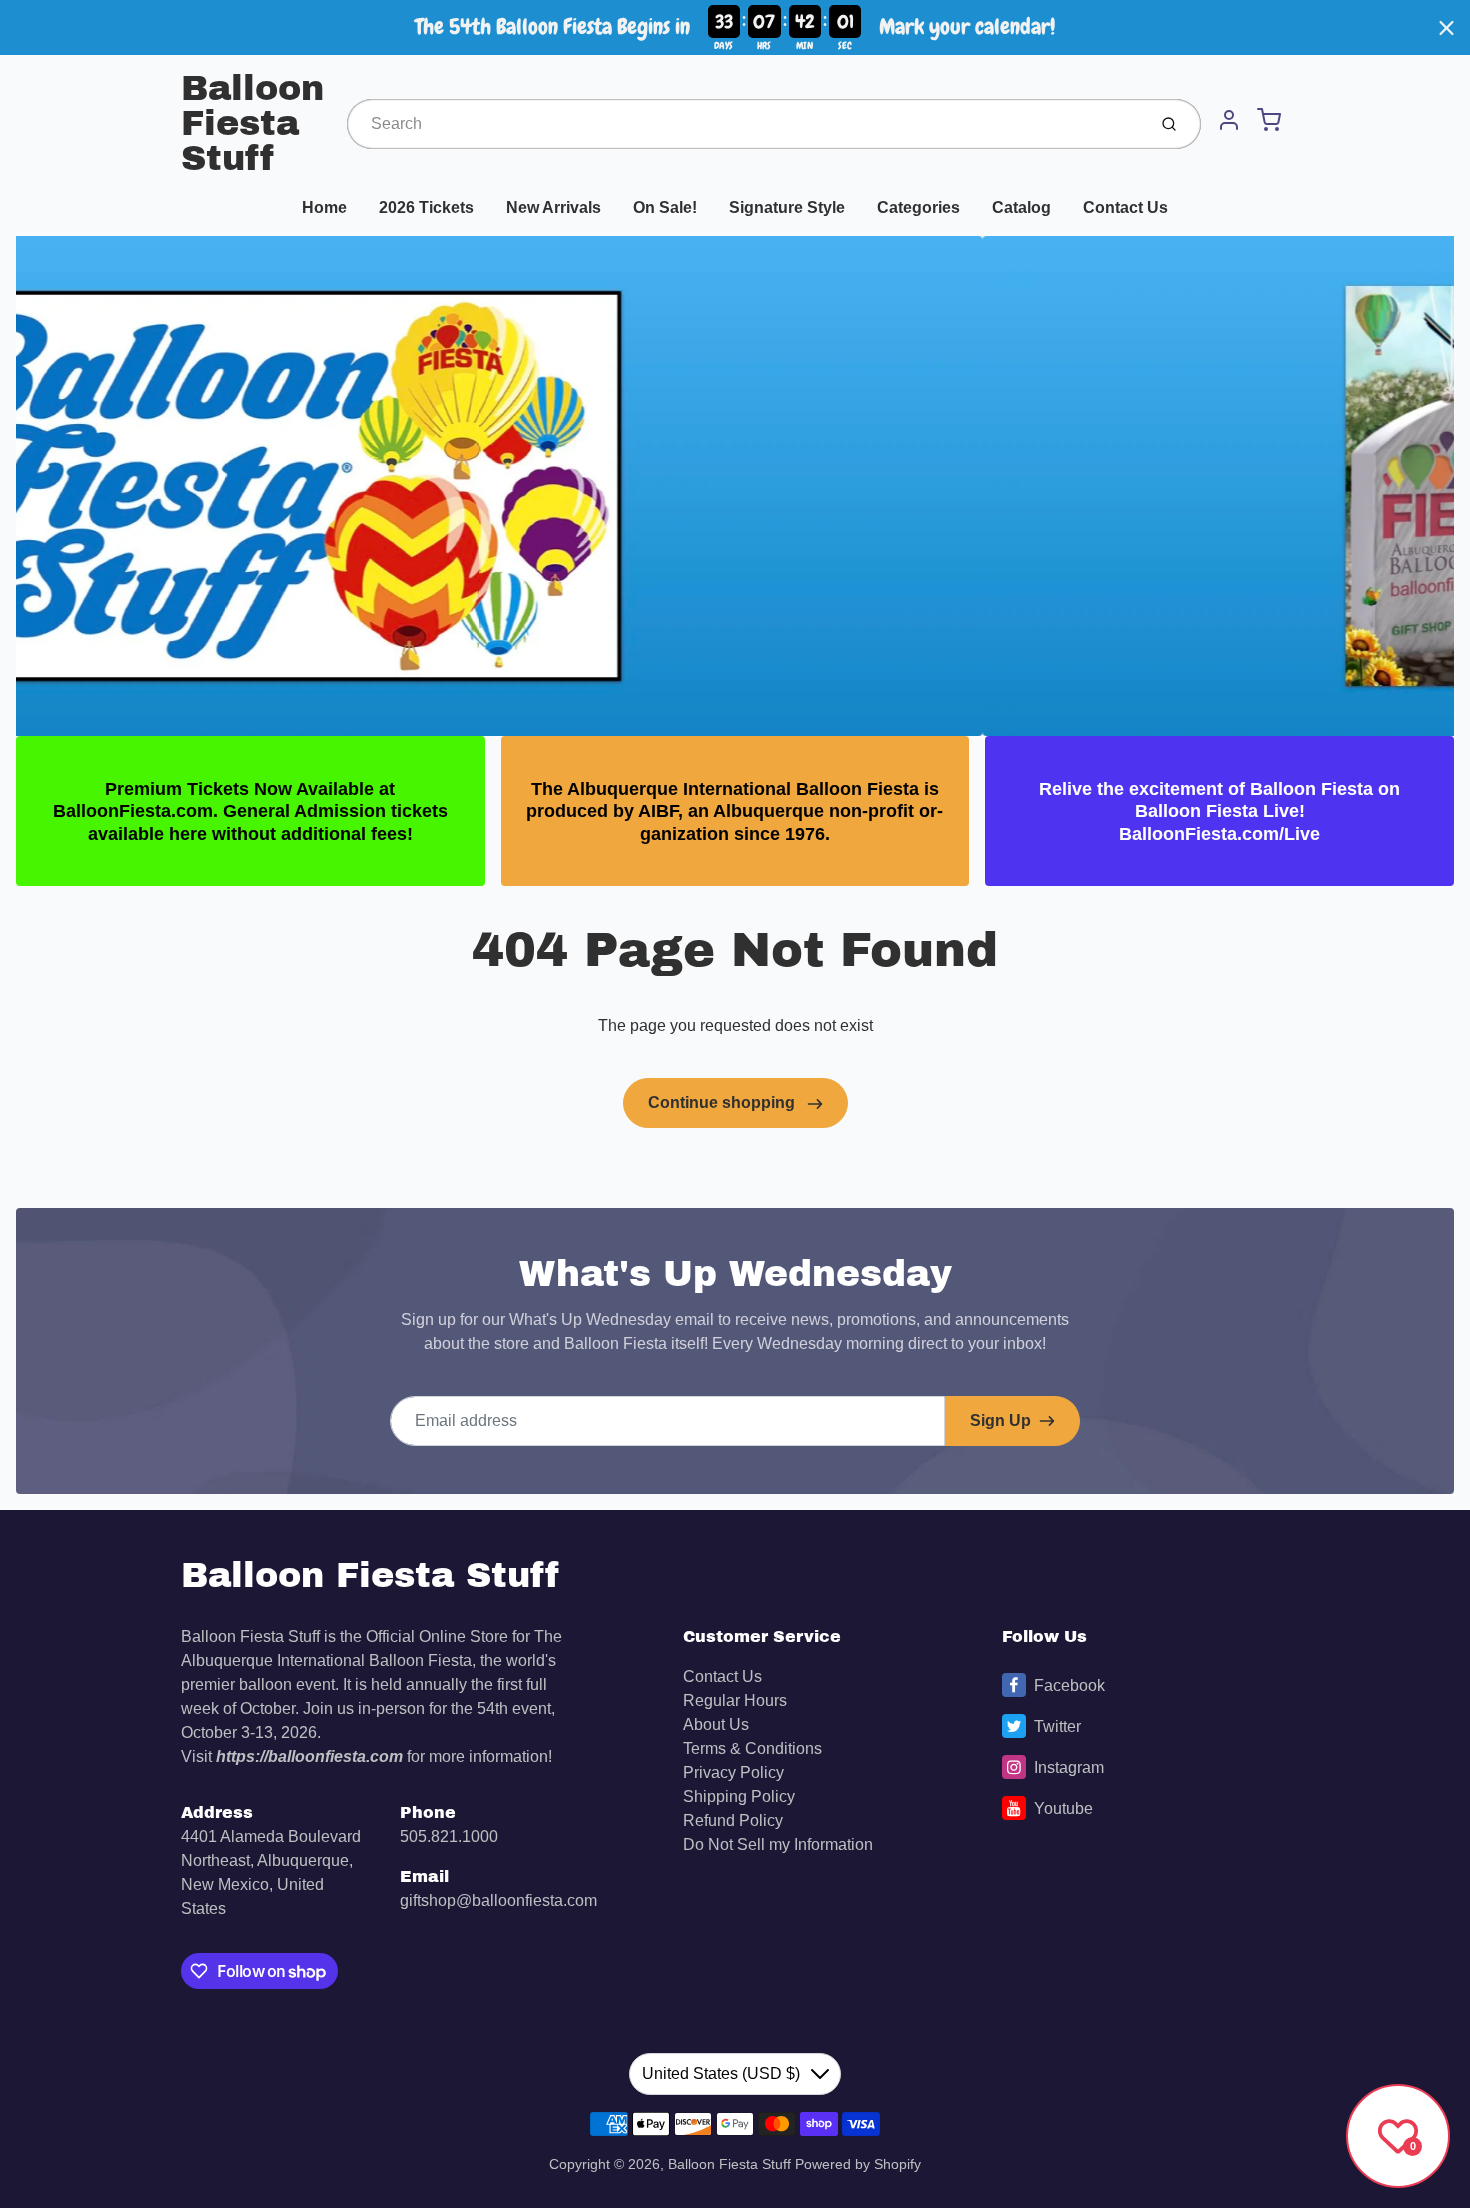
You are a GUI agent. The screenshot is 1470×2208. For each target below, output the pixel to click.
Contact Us (1125, 207)
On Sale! (665, 207)
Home (324, 207)
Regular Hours (735, 1700)
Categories (918, 207)
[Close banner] (1446, 27)
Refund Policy (733, 1820)
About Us (716, 1724)
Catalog (1021, 207)
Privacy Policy (733, 1772)
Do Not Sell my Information (778, 1844)
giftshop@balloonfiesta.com (498, 1900)
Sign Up (1000, 1420)
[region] (735, 27)
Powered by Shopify (858, 2164)
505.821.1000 (449, 1836)
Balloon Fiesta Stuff (252, 123)
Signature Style (787, 207)
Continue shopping (723, 1102)
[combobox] (744, 124)
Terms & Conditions (752, 1748)
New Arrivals (553, 207)
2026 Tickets (426, 207)
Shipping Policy (739, 1796)
